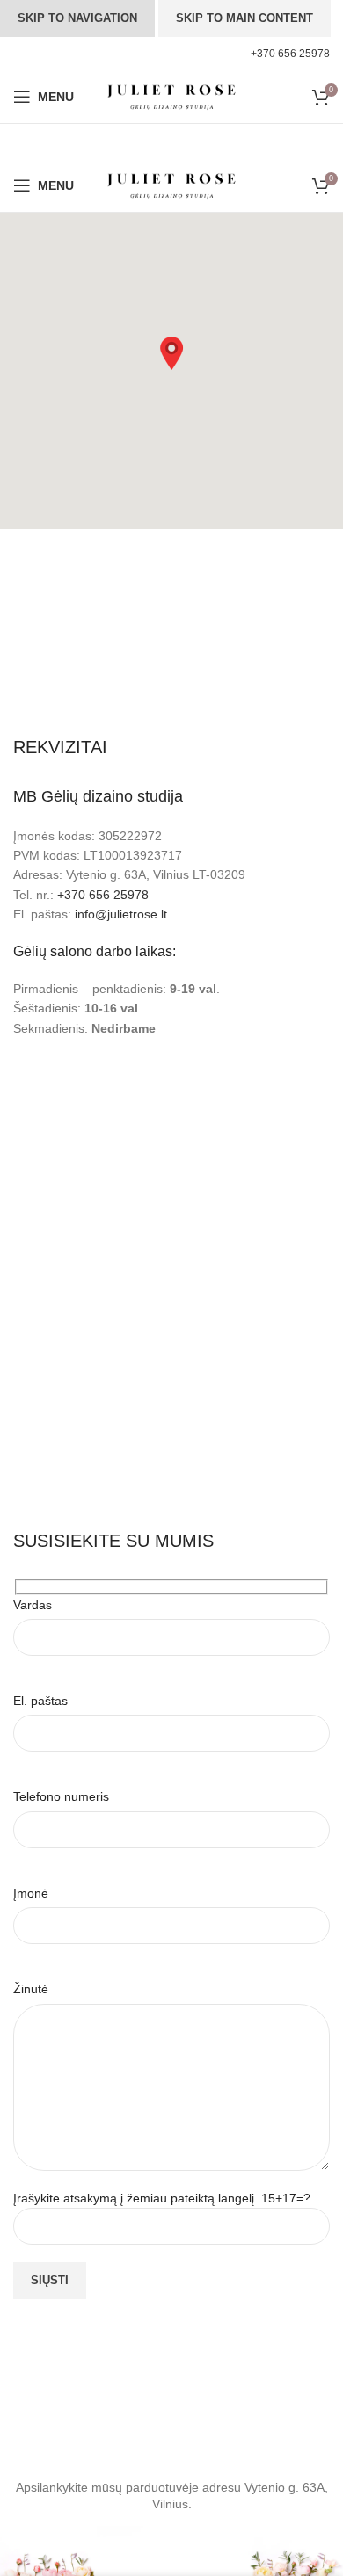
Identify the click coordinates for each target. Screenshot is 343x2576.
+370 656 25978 (103, 895)
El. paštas (40, 1701)
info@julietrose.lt (121, 914)
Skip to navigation (77, 18)
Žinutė (31, 1989)
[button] (171, 353)
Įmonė (31, 1893)
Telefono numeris (61, 1796)
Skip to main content (244, 18)
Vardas (33, 1605)
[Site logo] (171, 96)
